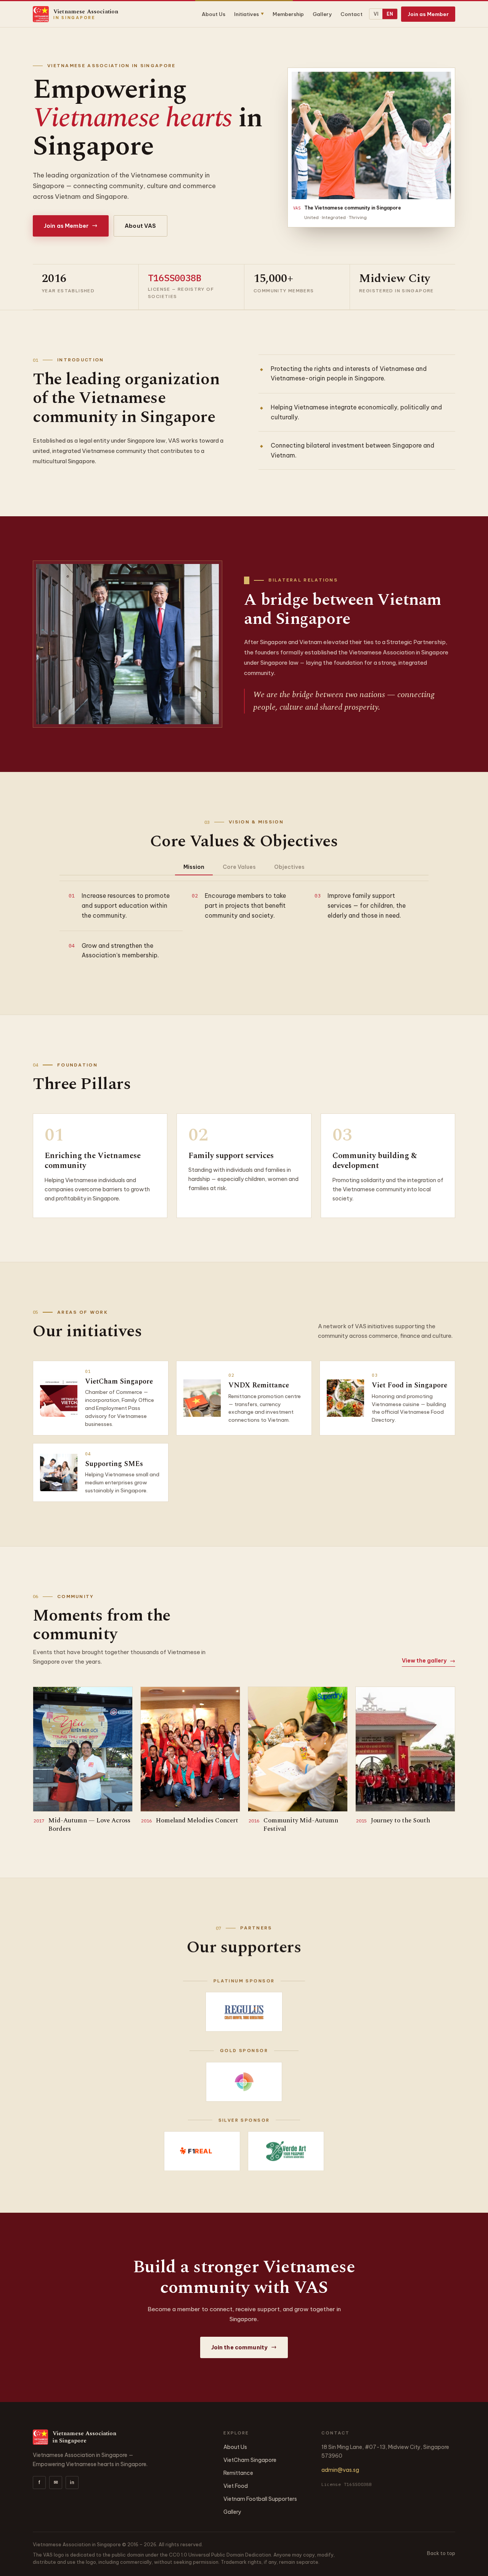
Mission (194, 867)
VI (376, 14)
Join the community (244, 2347)
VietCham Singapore (250, 2460)
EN (390, 14)
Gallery (322, 14)
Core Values (239, 867)
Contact (352, 14)
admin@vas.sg (340, 2470)
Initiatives (249, 14)
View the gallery (429, 1661)
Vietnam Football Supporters (260, 2499)
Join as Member (428, 14)
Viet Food (236, 2486)
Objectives (289, 867)
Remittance (238, 2473)
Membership (288, 14)
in (72, 2482)
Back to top (441, 2553)
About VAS (140, 226)
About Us (213, 14)
